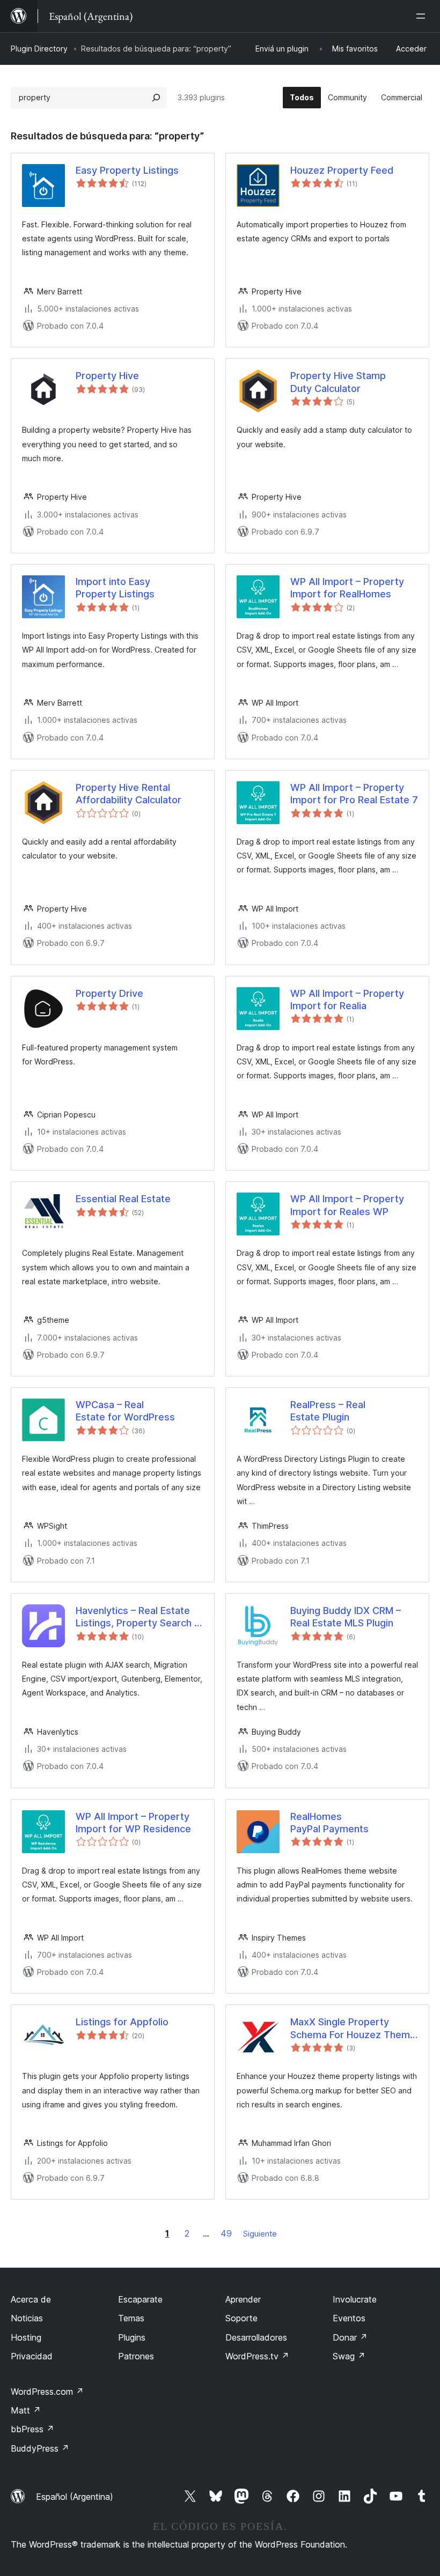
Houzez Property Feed (342, 170)
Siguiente (260, 2234)
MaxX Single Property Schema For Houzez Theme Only (353, 2029)
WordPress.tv (257, 2356)
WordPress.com (47, 2392)
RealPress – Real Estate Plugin (328, 1411)
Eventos (349, 2318)
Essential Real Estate (123, 1199)
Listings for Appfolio (122, 2022)
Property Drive (109, 993)
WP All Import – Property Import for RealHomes (347, 588)
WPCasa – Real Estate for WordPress (125, 1411)
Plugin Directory (39, 49)
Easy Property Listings (127, 170)
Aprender (243, 2299)
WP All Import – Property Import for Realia (347, 1000)
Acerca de (31, 2299)
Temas (131, 2318)
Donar (350, 2337)
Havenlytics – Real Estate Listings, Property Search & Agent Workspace (138, 1617)
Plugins (132, 2337)
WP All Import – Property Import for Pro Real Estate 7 (354, 794)
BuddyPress (40, 2448)
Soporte (241, 2318)
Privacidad (32, 2356)
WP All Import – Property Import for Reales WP (347, 1205)
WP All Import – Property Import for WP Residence (133, 1823)
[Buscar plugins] (156, 98)
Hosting (26, 2337)
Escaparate (140, 2299)
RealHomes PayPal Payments (329, 1823)
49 (226, 2233)
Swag (349, 2356)
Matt (26, 2410)
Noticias (27, 2318)
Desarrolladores (256, 2337)
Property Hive (107, 376)
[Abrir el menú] (423, 16)
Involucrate (355, 2299)
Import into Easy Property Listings (115, 588)
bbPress (32, 2429)
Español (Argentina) (75, 2497)
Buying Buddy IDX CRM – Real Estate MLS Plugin (346, 1617)
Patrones (136, 2356)
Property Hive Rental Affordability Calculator (129, 794)
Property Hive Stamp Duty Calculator (338, 382)
